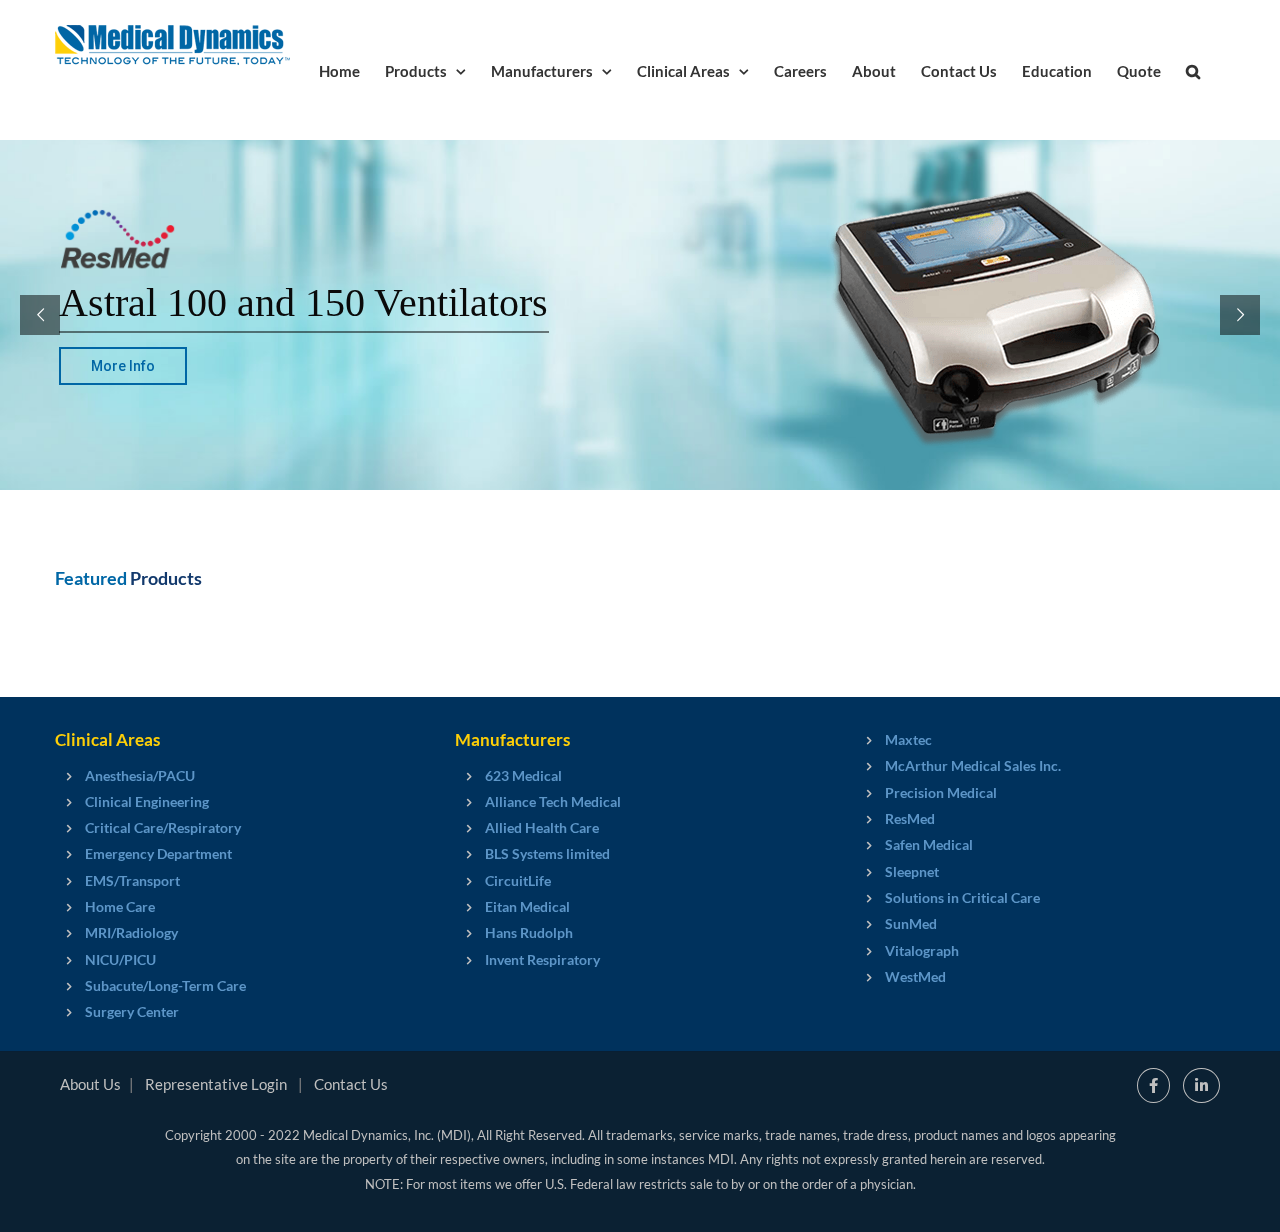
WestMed (915, 976)
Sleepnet (912, 871)
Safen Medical (929, 844)
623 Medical (523, 775)
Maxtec (908, 739)
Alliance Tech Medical (553, 801)
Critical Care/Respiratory (163, 827)
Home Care (120, 906)
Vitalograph (922, 950)
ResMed (910, 818)
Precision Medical (941, 792)
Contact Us (351, 1084)
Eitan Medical (527, 906)
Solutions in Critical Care (962, 897)
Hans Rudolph (529, 932)
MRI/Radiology (131, 932)
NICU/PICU (120, 959)
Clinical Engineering (147, 801)
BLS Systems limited (547, 853)
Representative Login (216, 1084)
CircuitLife (518, 880)
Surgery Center (132, 1011)
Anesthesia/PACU (140, 775)
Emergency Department (158, 853)
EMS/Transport (132, 880)
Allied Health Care (542, 827)
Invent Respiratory (542, 959)
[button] (1193, 70)
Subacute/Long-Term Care (165, 985)
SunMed (911, 923)
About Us (90, 1084)
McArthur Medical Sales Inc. (973, 765)
